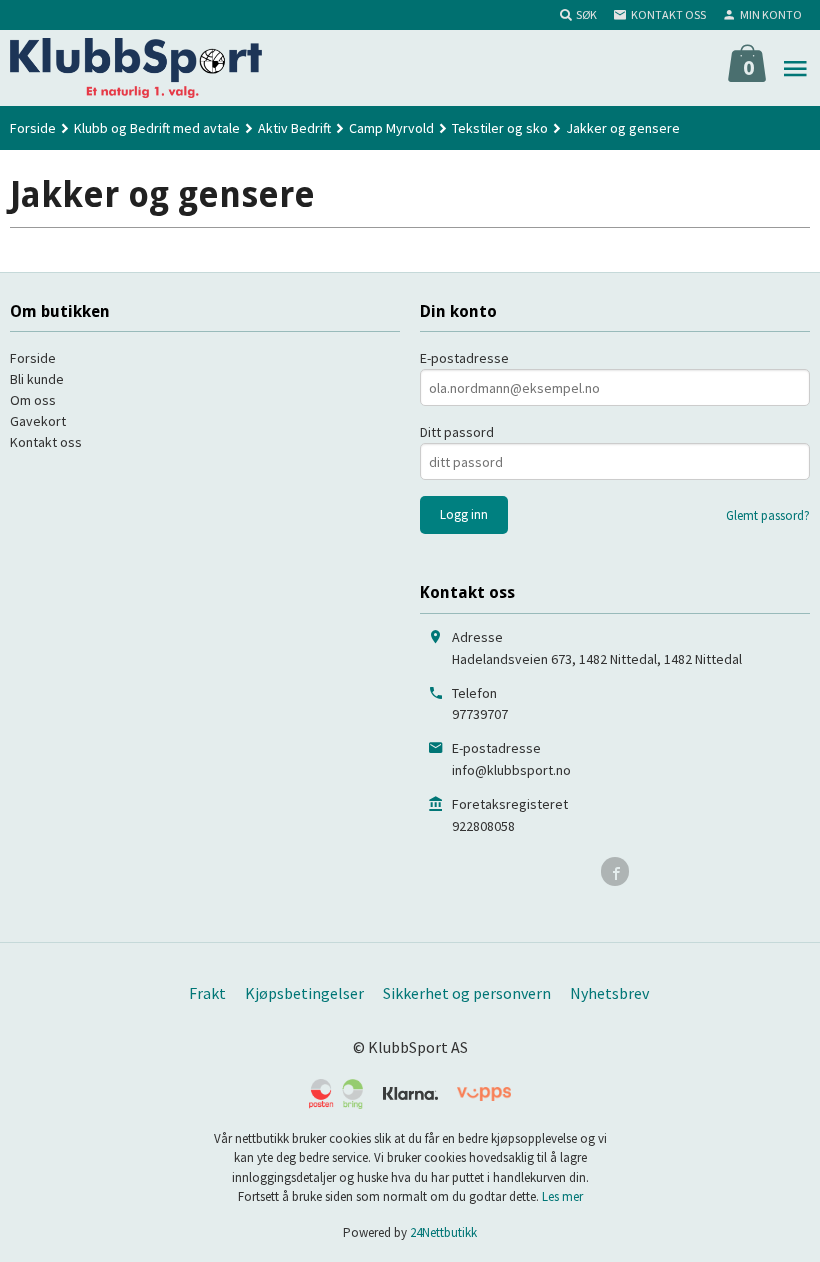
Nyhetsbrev (609, 993)
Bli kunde (37, 379)
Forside (33, 128)
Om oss (33, 400)
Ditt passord (457, 432)
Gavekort (38, 421)
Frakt (207, 993)
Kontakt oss (46, 442)
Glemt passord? (768, 515)
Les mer (562, 1196)
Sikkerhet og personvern (467, 993)
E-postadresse (464, 358)
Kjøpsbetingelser (304, 993)
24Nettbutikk (443, 1232)
